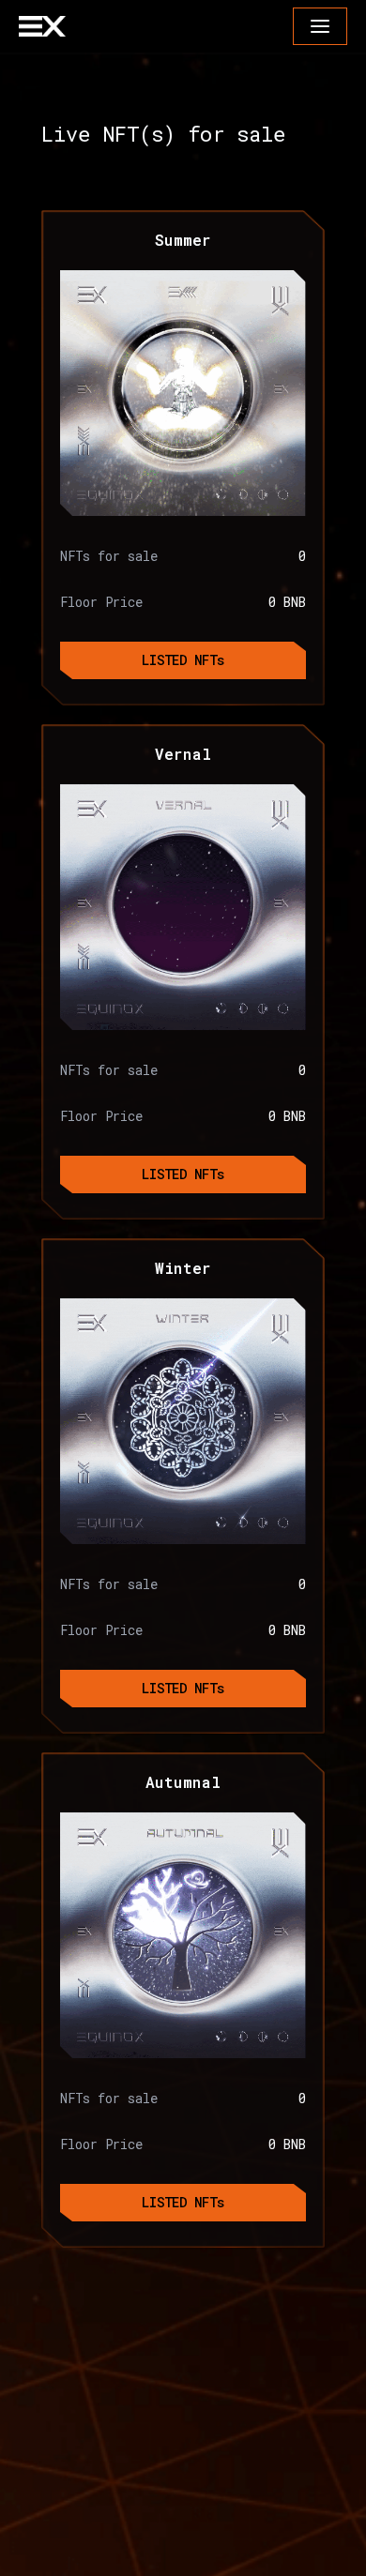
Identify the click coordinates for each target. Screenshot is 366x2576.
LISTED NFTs (183, 660)
